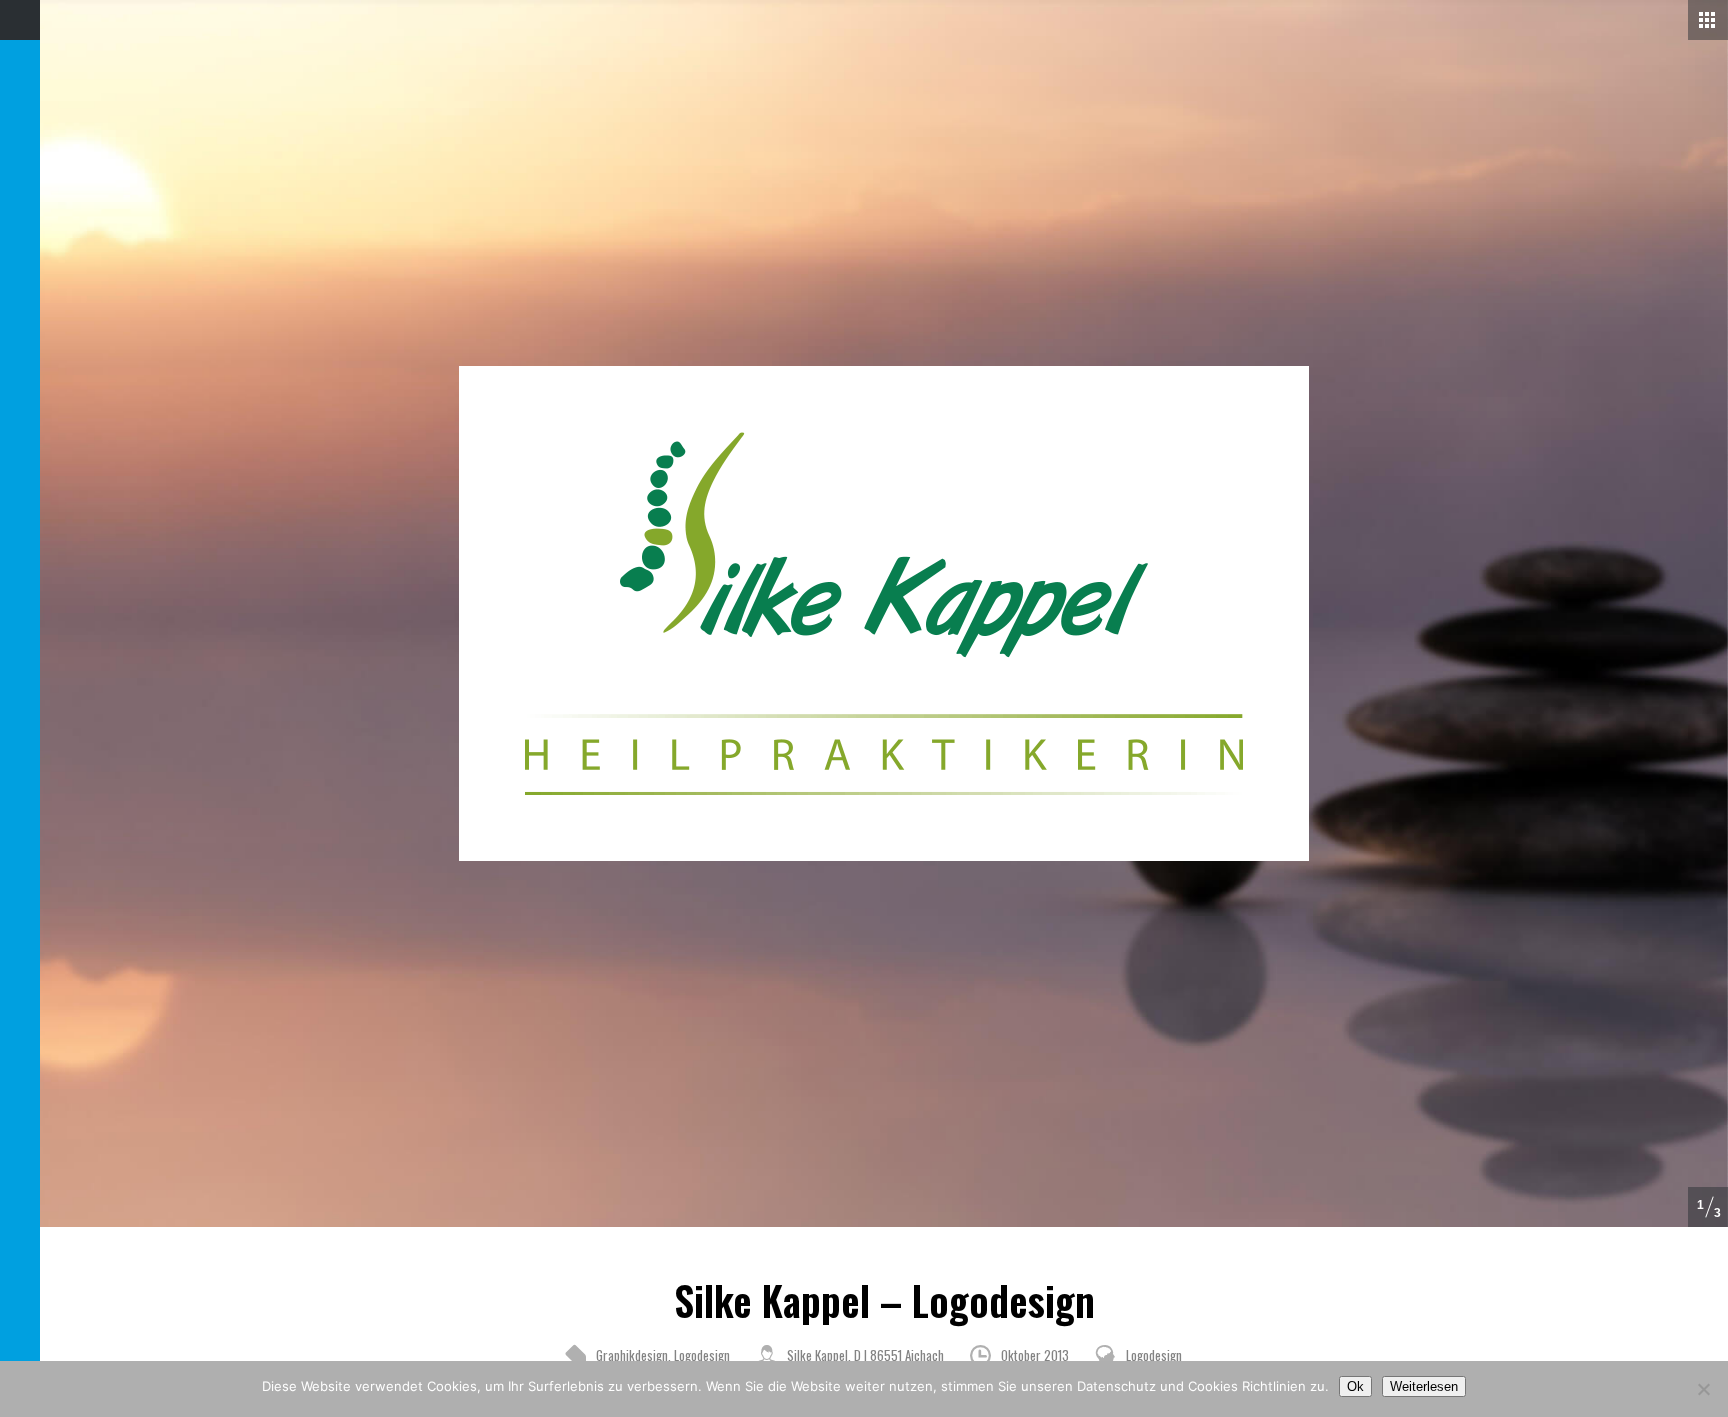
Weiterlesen (1424, 1386)
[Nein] (1703, 1389)
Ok (1355, 1386)
